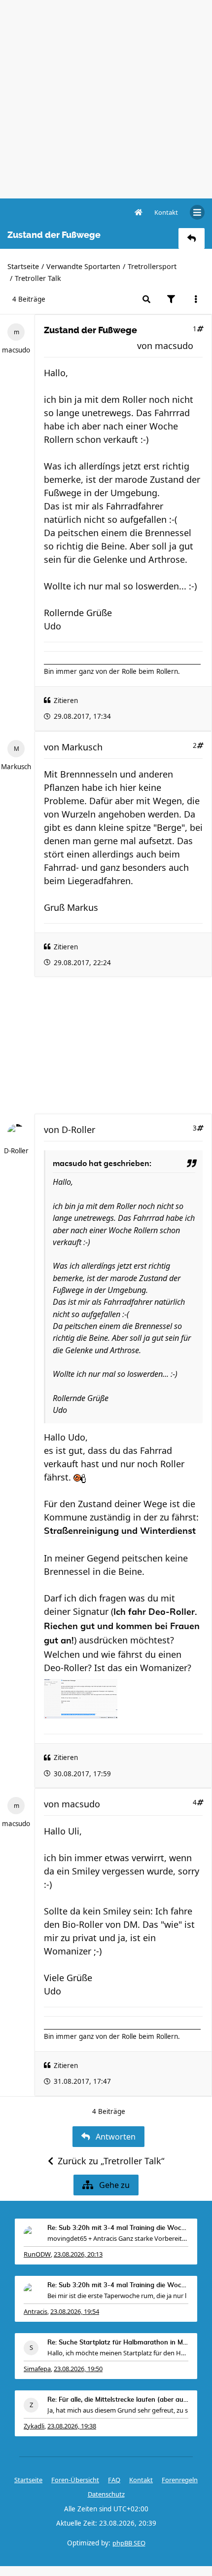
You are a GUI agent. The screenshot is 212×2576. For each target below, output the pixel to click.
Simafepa (37, 2369)
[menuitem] (166, 212)
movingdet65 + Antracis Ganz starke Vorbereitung (118, 2238)
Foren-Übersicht (75, 2480)
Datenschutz (106, 2494)
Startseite (23, 266)
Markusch (16, 767)
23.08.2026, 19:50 (78, 2369)
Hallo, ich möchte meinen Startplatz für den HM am (118, 2353)
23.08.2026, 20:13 (78, 2254)
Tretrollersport (152, 266)
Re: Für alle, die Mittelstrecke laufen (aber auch (118, 2400)
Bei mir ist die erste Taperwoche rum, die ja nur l (117, 2296)
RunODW (37, 2254)
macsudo (16, 350)
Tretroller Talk (38, 278)
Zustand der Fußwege (90, 330)
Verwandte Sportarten (83, 266)
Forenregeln (180, 2480)
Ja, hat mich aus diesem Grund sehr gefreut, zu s (118, 2410)
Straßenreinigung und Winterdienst (120, 1531)
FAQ (114, 2480)
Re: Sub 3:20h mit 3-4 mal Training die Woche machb (118, 2228)
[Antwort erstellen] (192, 238)
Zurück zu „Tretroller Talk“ (111, 2161)
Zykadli (34, 2426)
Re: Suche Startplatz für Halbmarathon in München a (118, 2343)
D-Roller (16, 1151)
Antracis (35, 2311)
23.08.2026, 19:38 (72, 2426)
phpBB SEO (129, 2543)
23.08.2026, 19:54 (75, 2311)
